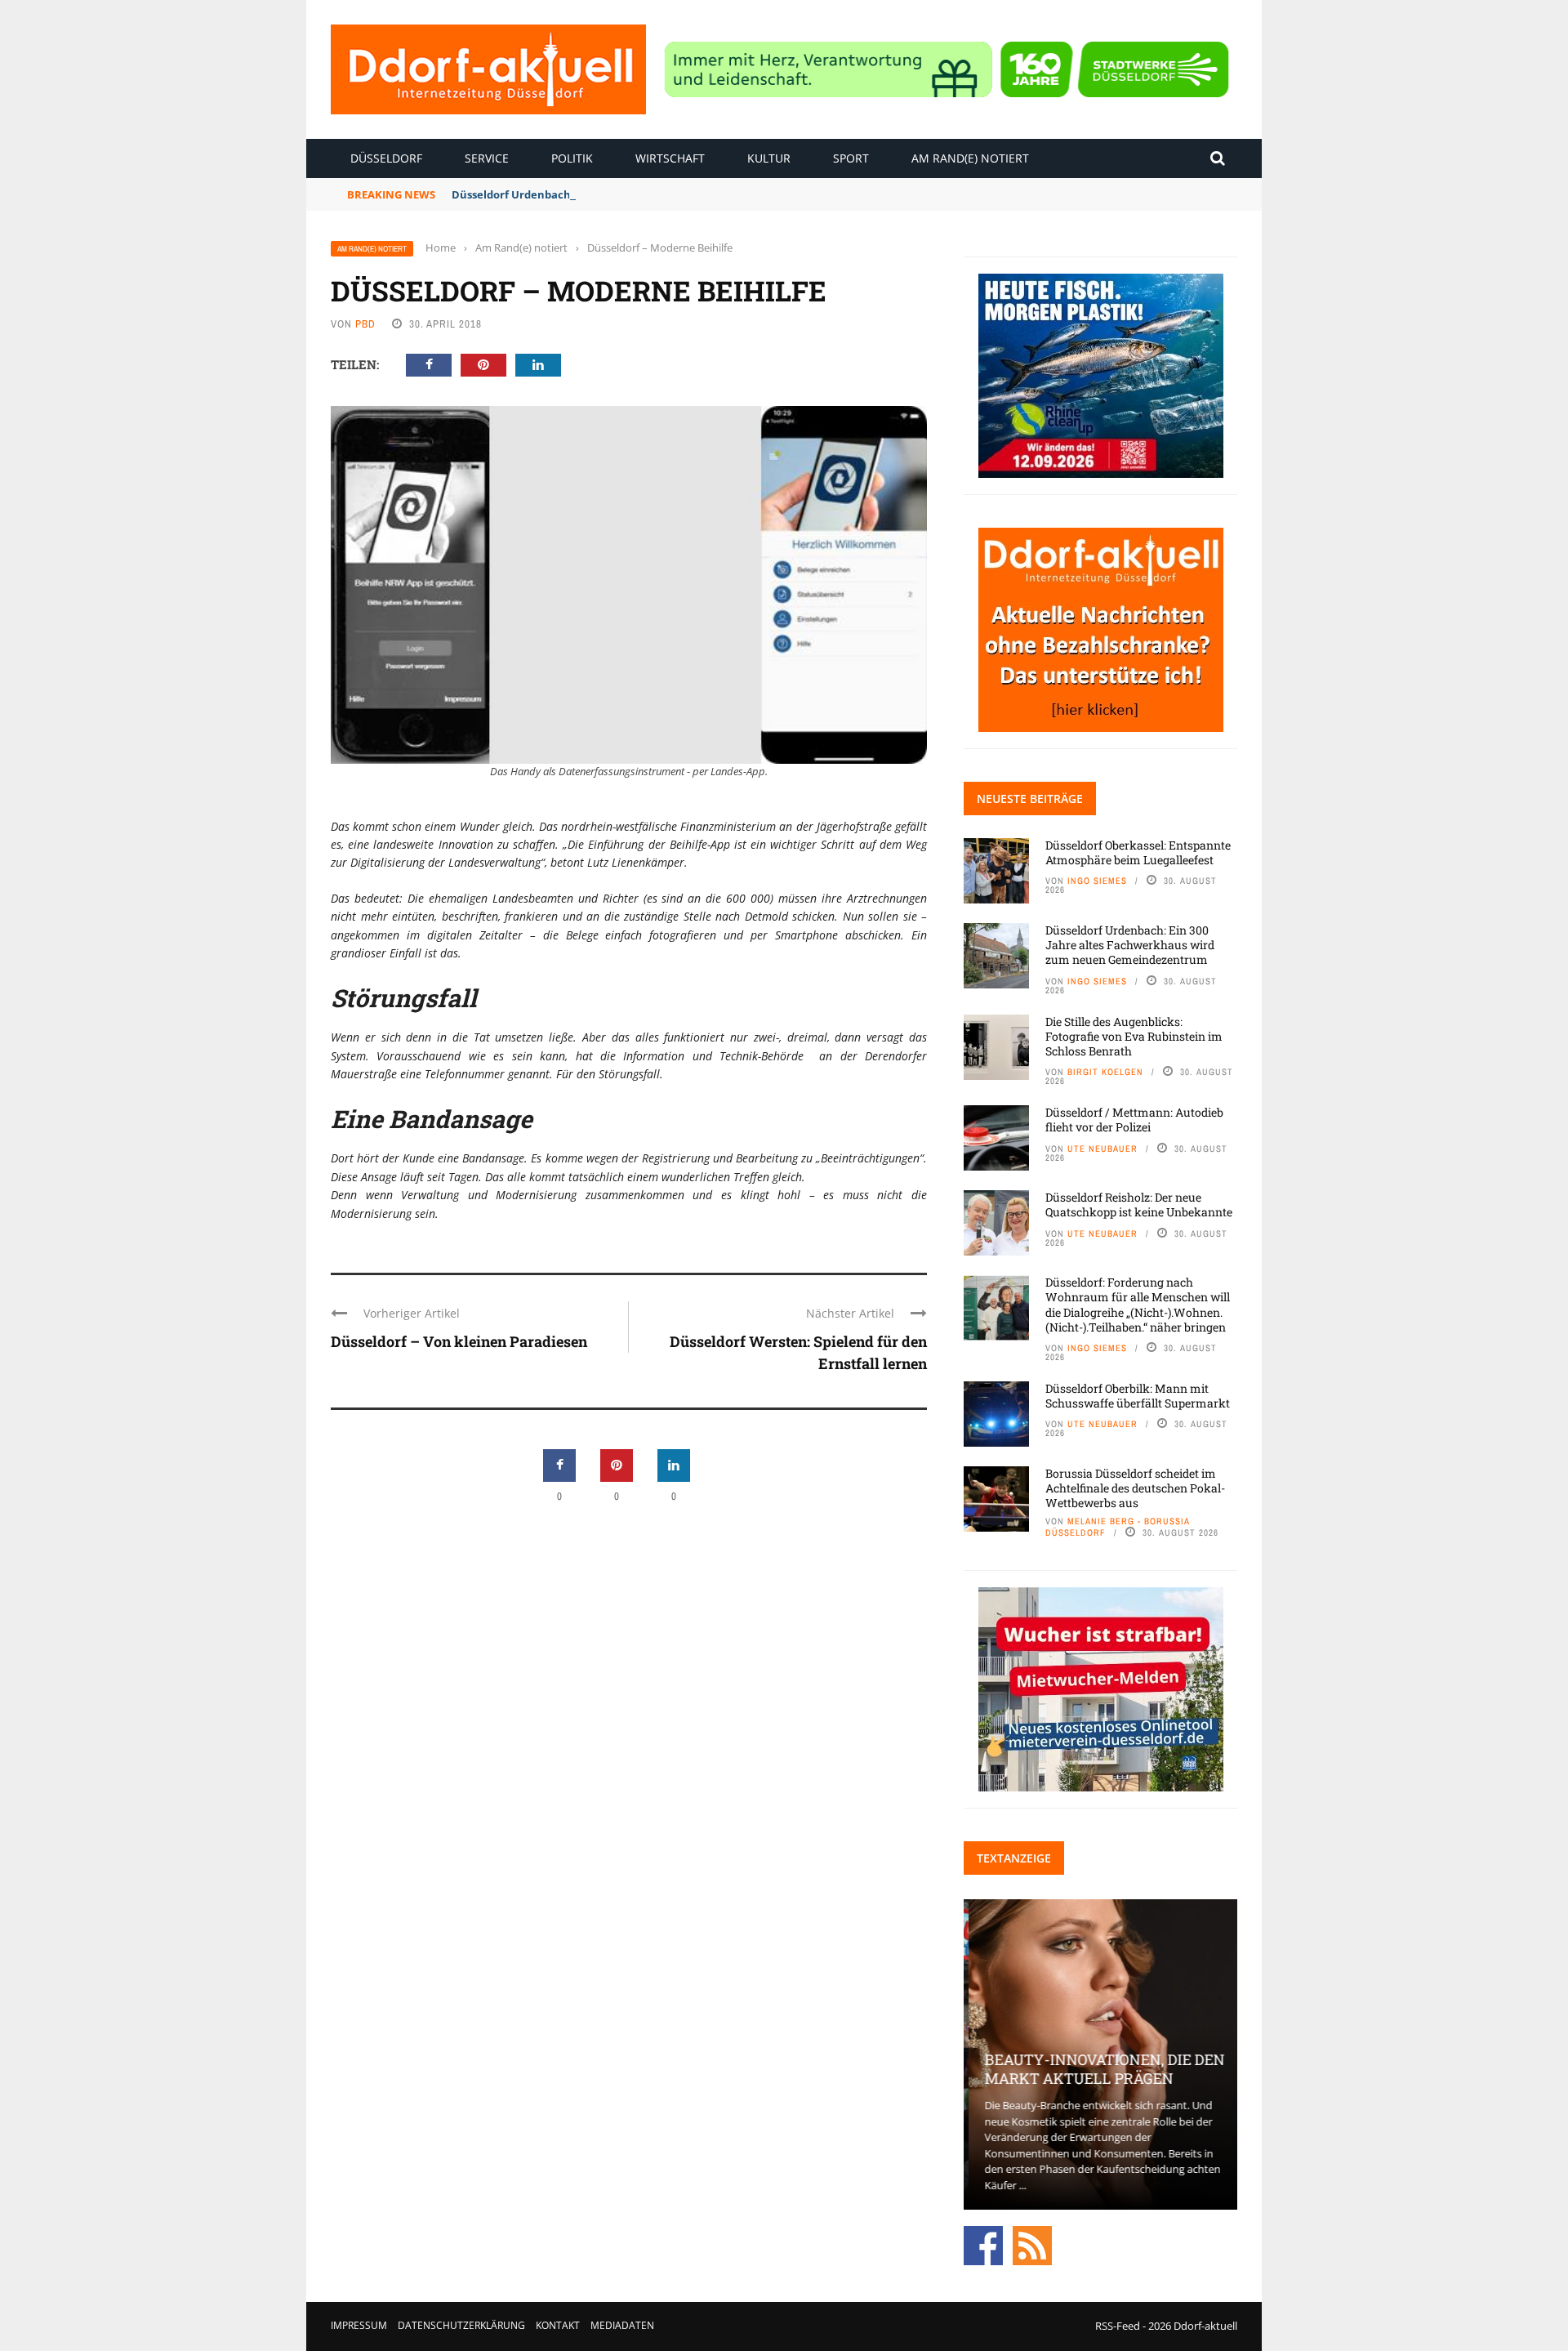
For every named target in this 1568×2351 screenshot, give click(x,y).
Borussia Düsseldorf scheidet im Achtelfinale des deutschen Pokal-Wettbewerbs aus (1135, 1488)
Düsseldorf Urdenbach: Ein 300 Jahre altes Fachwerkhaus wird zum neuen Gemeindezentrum (1130, 945)
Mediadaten (622, 2325)
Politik (572, 158)
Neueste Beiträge (1030, 799)
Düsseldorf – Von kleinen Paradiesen (459, 1341)
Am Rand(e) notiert (970, 158)
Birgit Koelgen (1105, 1072)
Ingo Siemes (1097, 881)
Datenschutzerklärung (461, 2325)
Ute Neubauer (1102, 1149)
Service (487, 158)
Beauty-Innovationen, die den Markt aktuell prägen (1100, 2069)
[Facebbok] (983, 2245)
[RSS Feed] (1032, 2245)
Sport (851, 158)
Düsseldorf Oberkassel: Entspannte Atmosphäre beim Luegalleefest (1138, 852)
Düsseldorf (386, 158)
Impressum (359, 2325)
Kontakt (558, 2325)
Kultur (769, 158)
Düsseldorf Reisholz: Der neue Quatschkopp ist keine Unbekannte (1139, 1204)
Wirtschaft (670, 158)
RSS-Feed (1118, 2326)
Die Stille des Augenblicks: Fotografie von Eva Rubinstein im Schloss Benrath (1134, 1036)
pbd (365, 324)
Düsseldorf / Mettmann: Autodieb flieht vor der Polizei (1134, 1120)
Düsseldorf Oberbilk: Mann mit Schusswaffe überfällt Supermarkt (1138, 1396)
